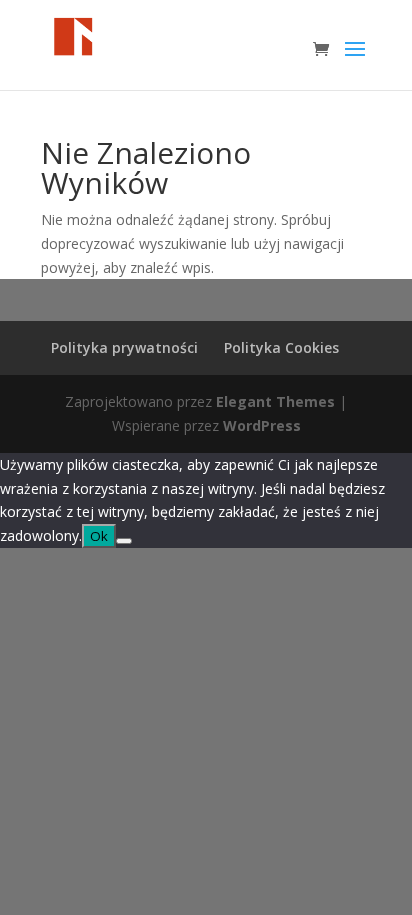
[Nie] (124, 541)
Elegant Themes (275, 401)
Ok (99, 536)
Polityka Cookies (281, 347)
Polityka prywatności (124, 347)
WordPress (262, 425)
